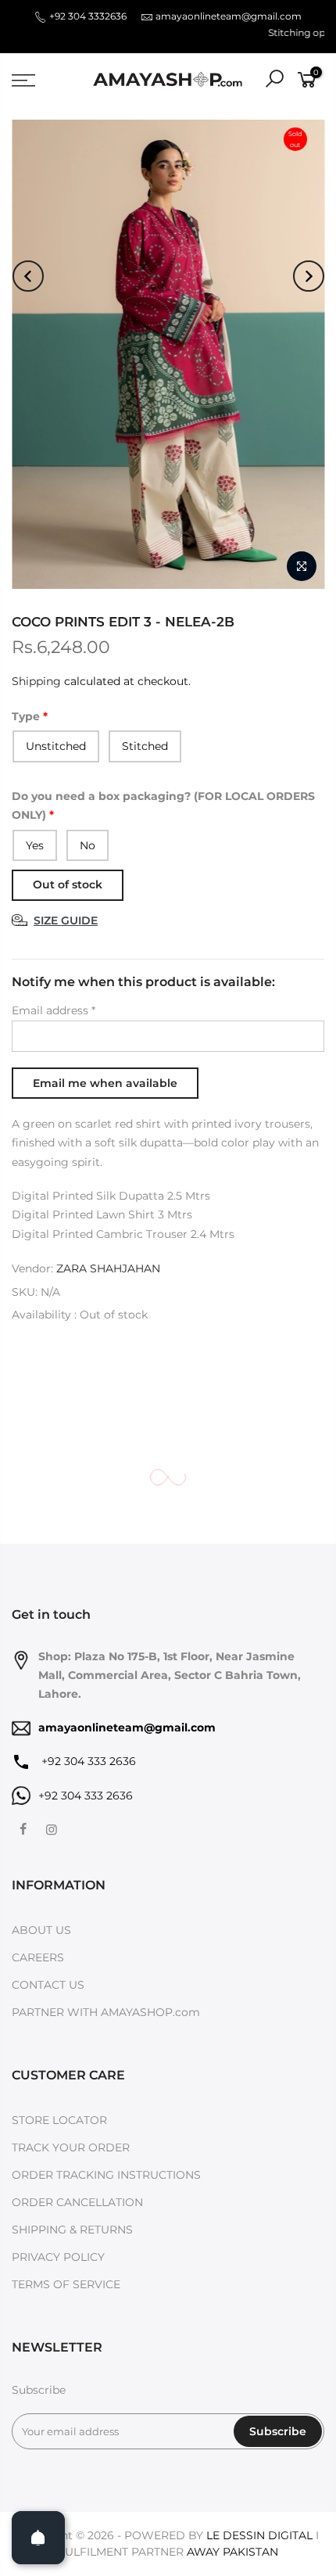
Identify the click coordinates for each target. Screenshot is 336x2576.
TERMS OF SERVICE (66, 2284)
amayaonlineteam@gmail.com (229, 16)
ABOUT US (41, 1930)
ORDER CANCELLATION (77, 2202)
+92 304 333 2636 (87, 1761)
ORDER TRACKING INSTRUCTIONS (106, 2175)
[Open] (38, 2538)
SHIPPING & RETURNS (72, 2230)
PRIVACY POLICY (58, 2257)
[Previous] (28, 276)
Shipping (36, 681)
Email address (54, 1010)
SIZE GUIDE (66, 920)
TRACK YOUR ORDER (71, 2147)
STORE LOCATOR (59, 2120)
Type (26, 716)
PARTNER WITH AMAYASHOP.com (106, 2012)
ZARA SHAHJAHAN (108, 1268)
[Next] (309, 276)
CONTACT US (48, 1985)
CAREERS (38, 1957)
